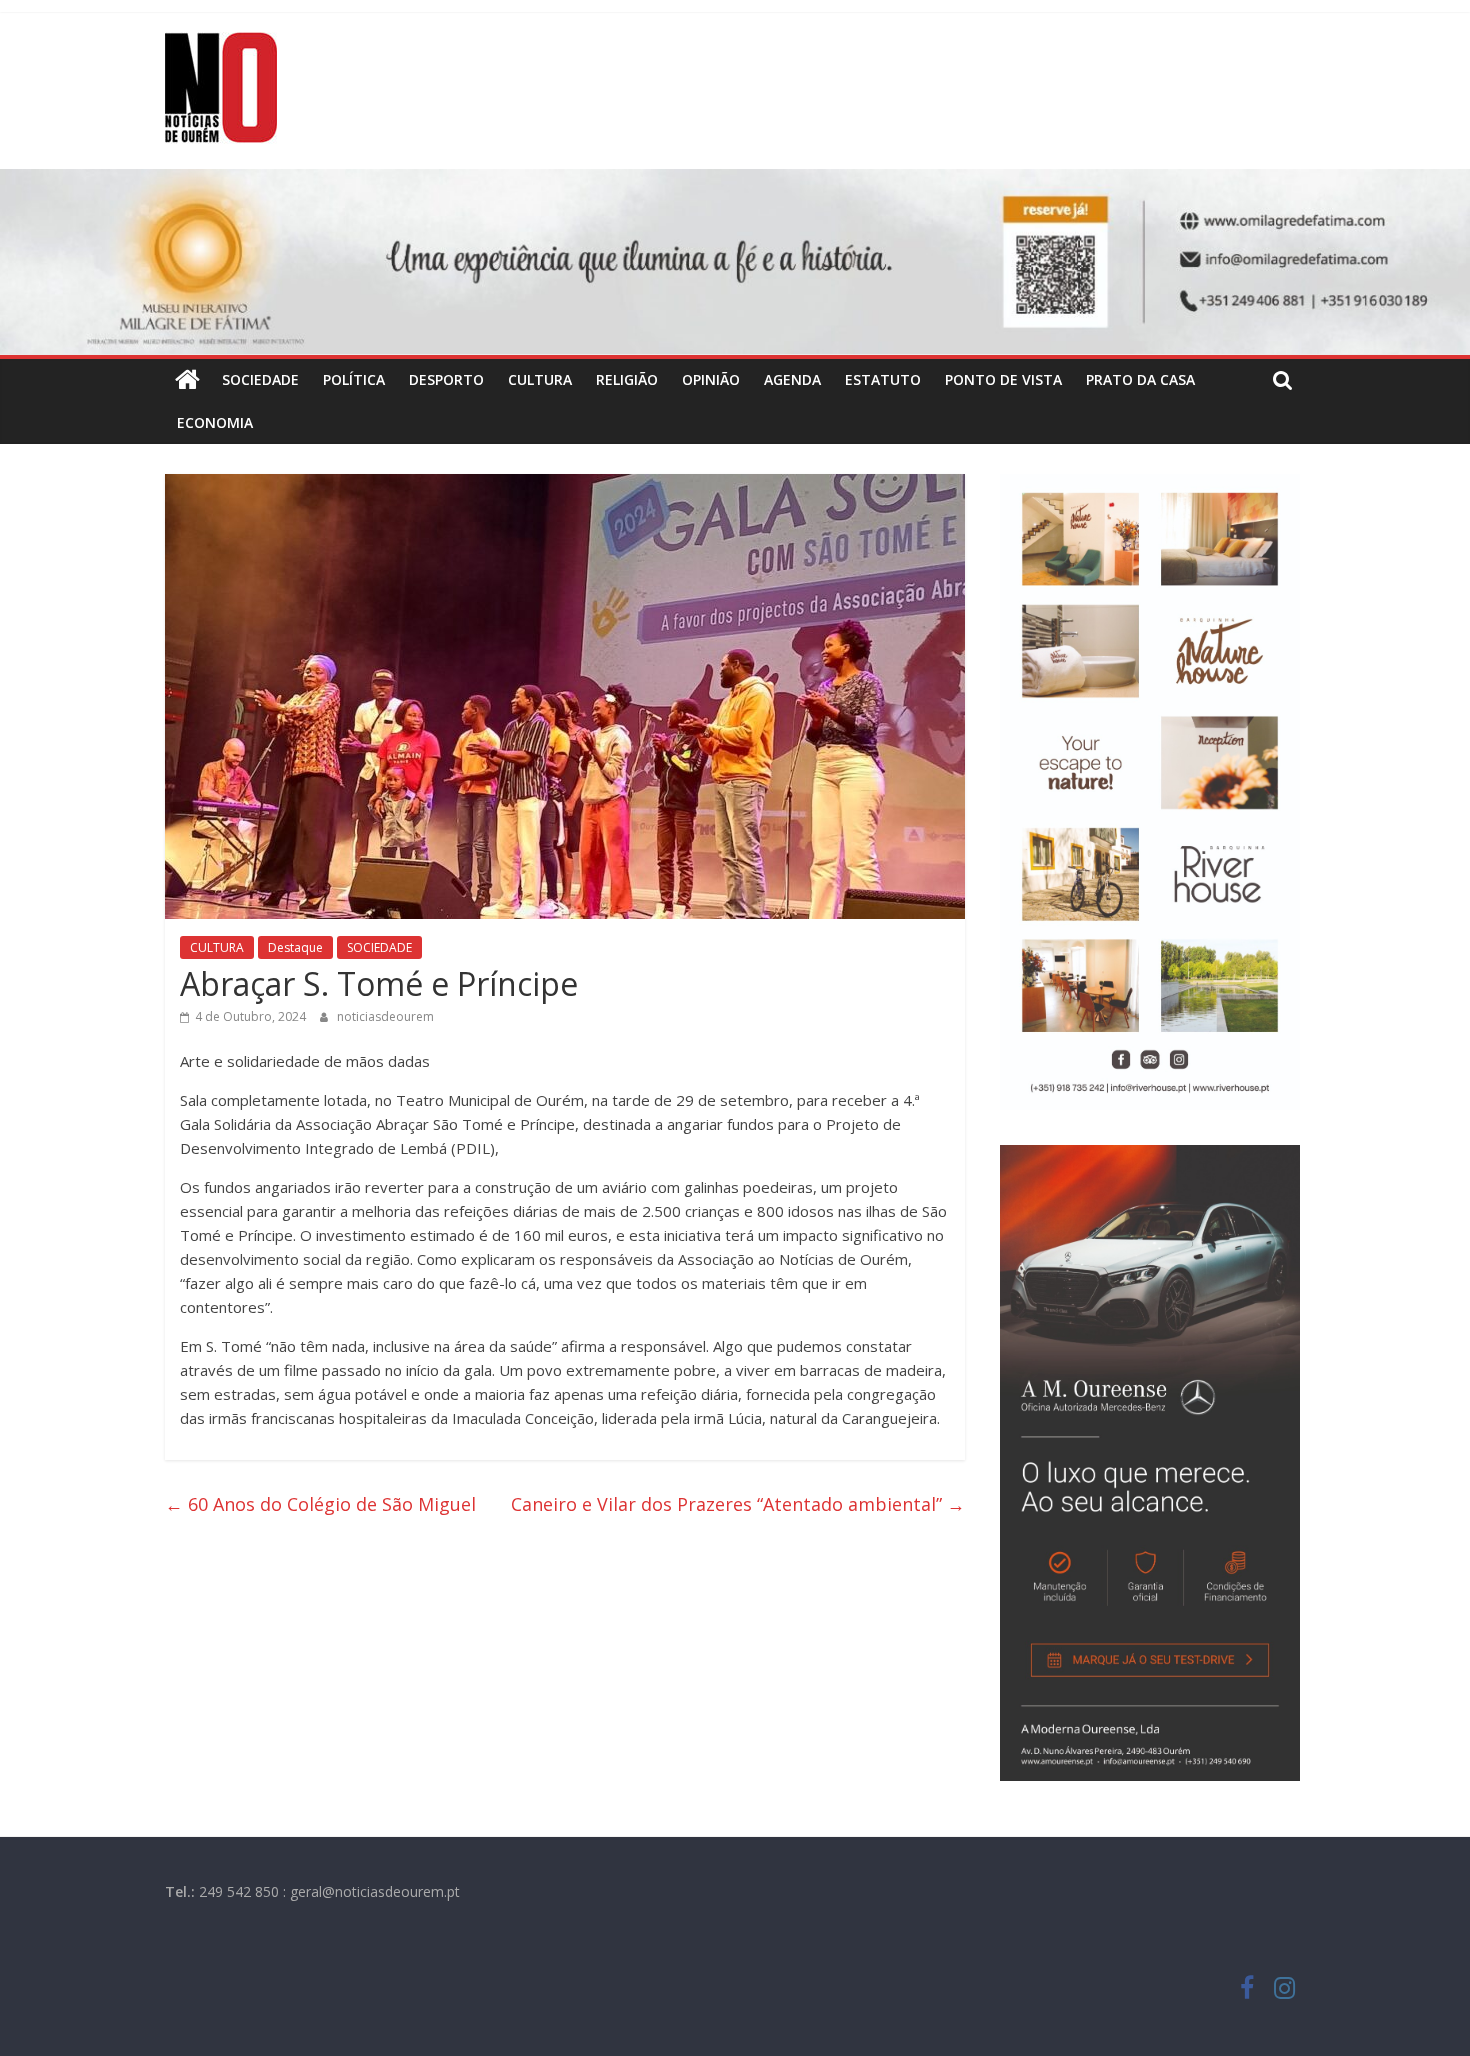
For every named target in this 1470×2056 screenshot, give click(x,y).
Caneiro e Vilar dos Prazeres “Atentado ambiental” (738, 1504)
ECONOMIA (215, 422)
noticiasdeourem (385, 1016)
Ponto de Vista (1003, 379)
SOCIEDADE (260, 379)
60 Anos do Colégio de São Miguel (325, 1504)
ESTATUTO (883, 379)
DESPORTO (446, 379)
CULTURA (540, 379)
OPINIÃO (711, 379)
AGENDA (792, 379)
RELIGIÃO (627, 379)
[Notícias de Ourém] (187, 380)
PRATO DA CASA (1140, 379)
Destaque (295, 947)
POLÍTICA (354, 379)
